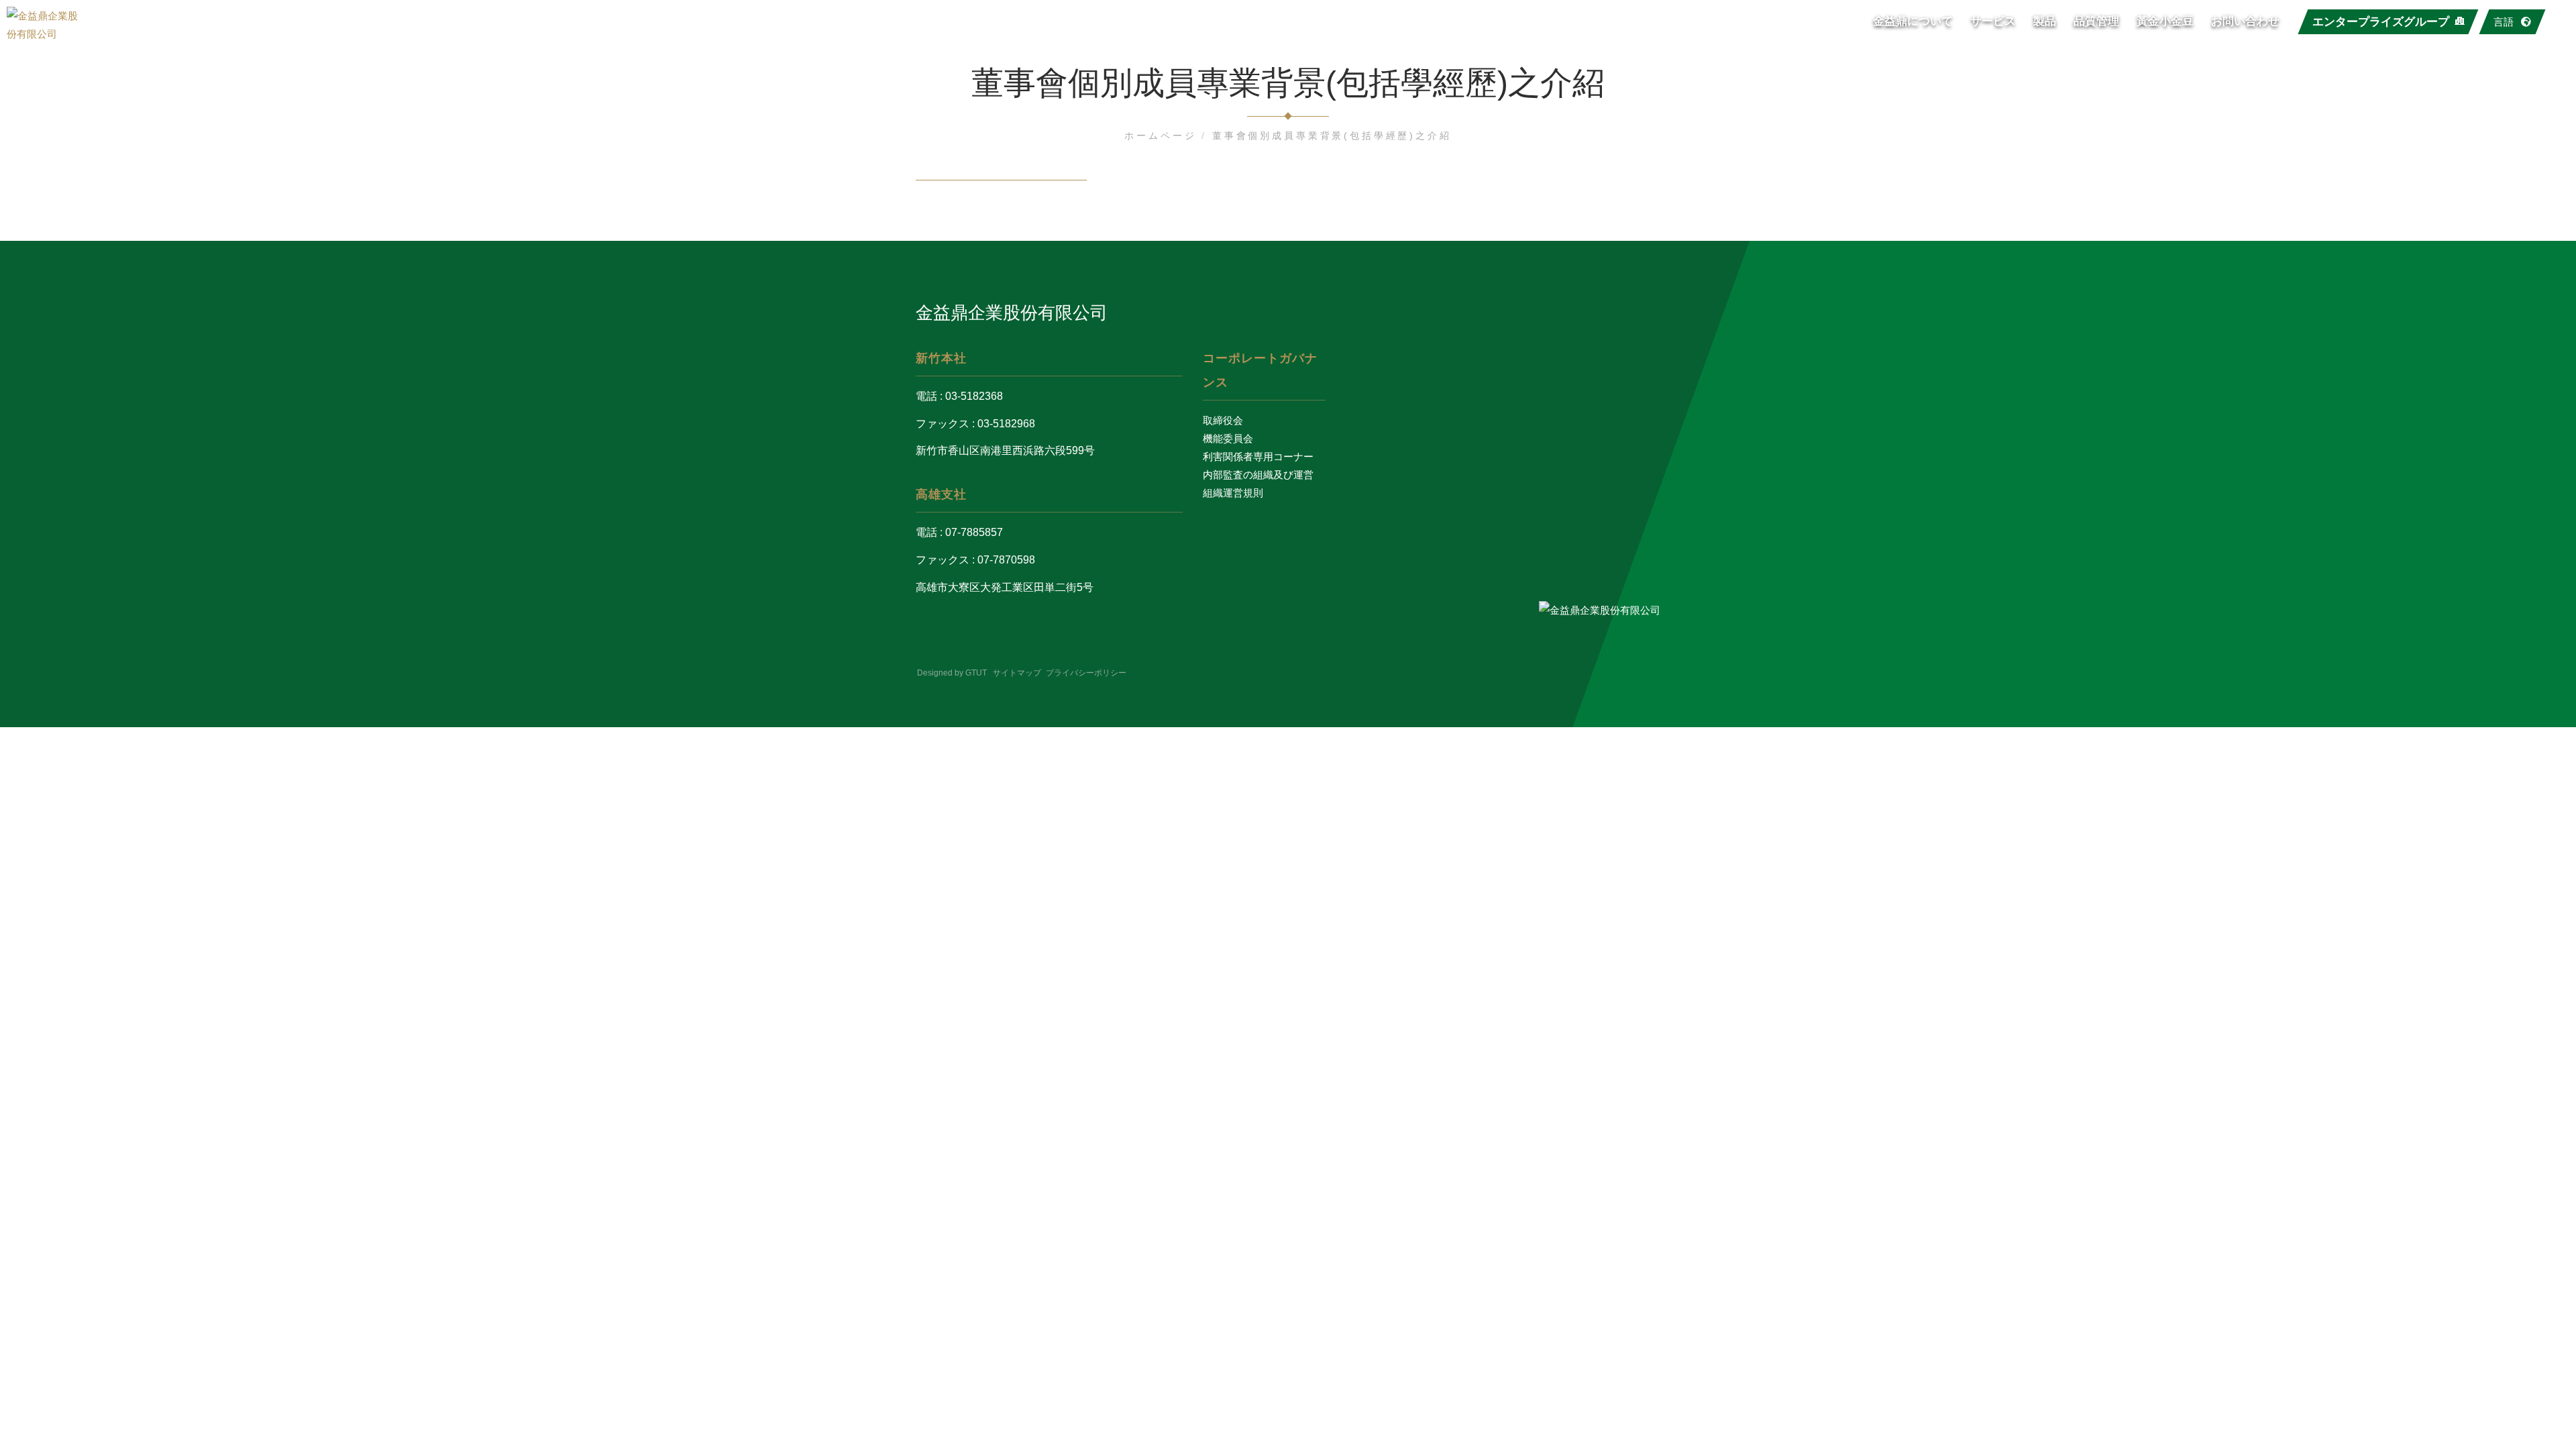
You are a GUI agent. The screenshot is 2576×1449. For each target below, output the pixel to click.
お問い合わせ (2245, 21)
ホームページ (1163, 136)
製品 (2045, 21)
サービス (1993, 21)
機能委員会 (1228, 438)
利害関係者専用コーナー (1258, 457)
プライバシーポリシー (1086, 673)
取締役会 (1223, 420)
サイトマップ (1017, 673)
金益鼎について (1913, 21)
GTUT (976, 673)
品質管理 (2096, 21)
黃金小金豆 (2165, 21)
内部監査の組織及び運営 (1258, 475)
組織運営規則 (1233, 493)
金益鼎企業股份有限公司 (1012, 313)
